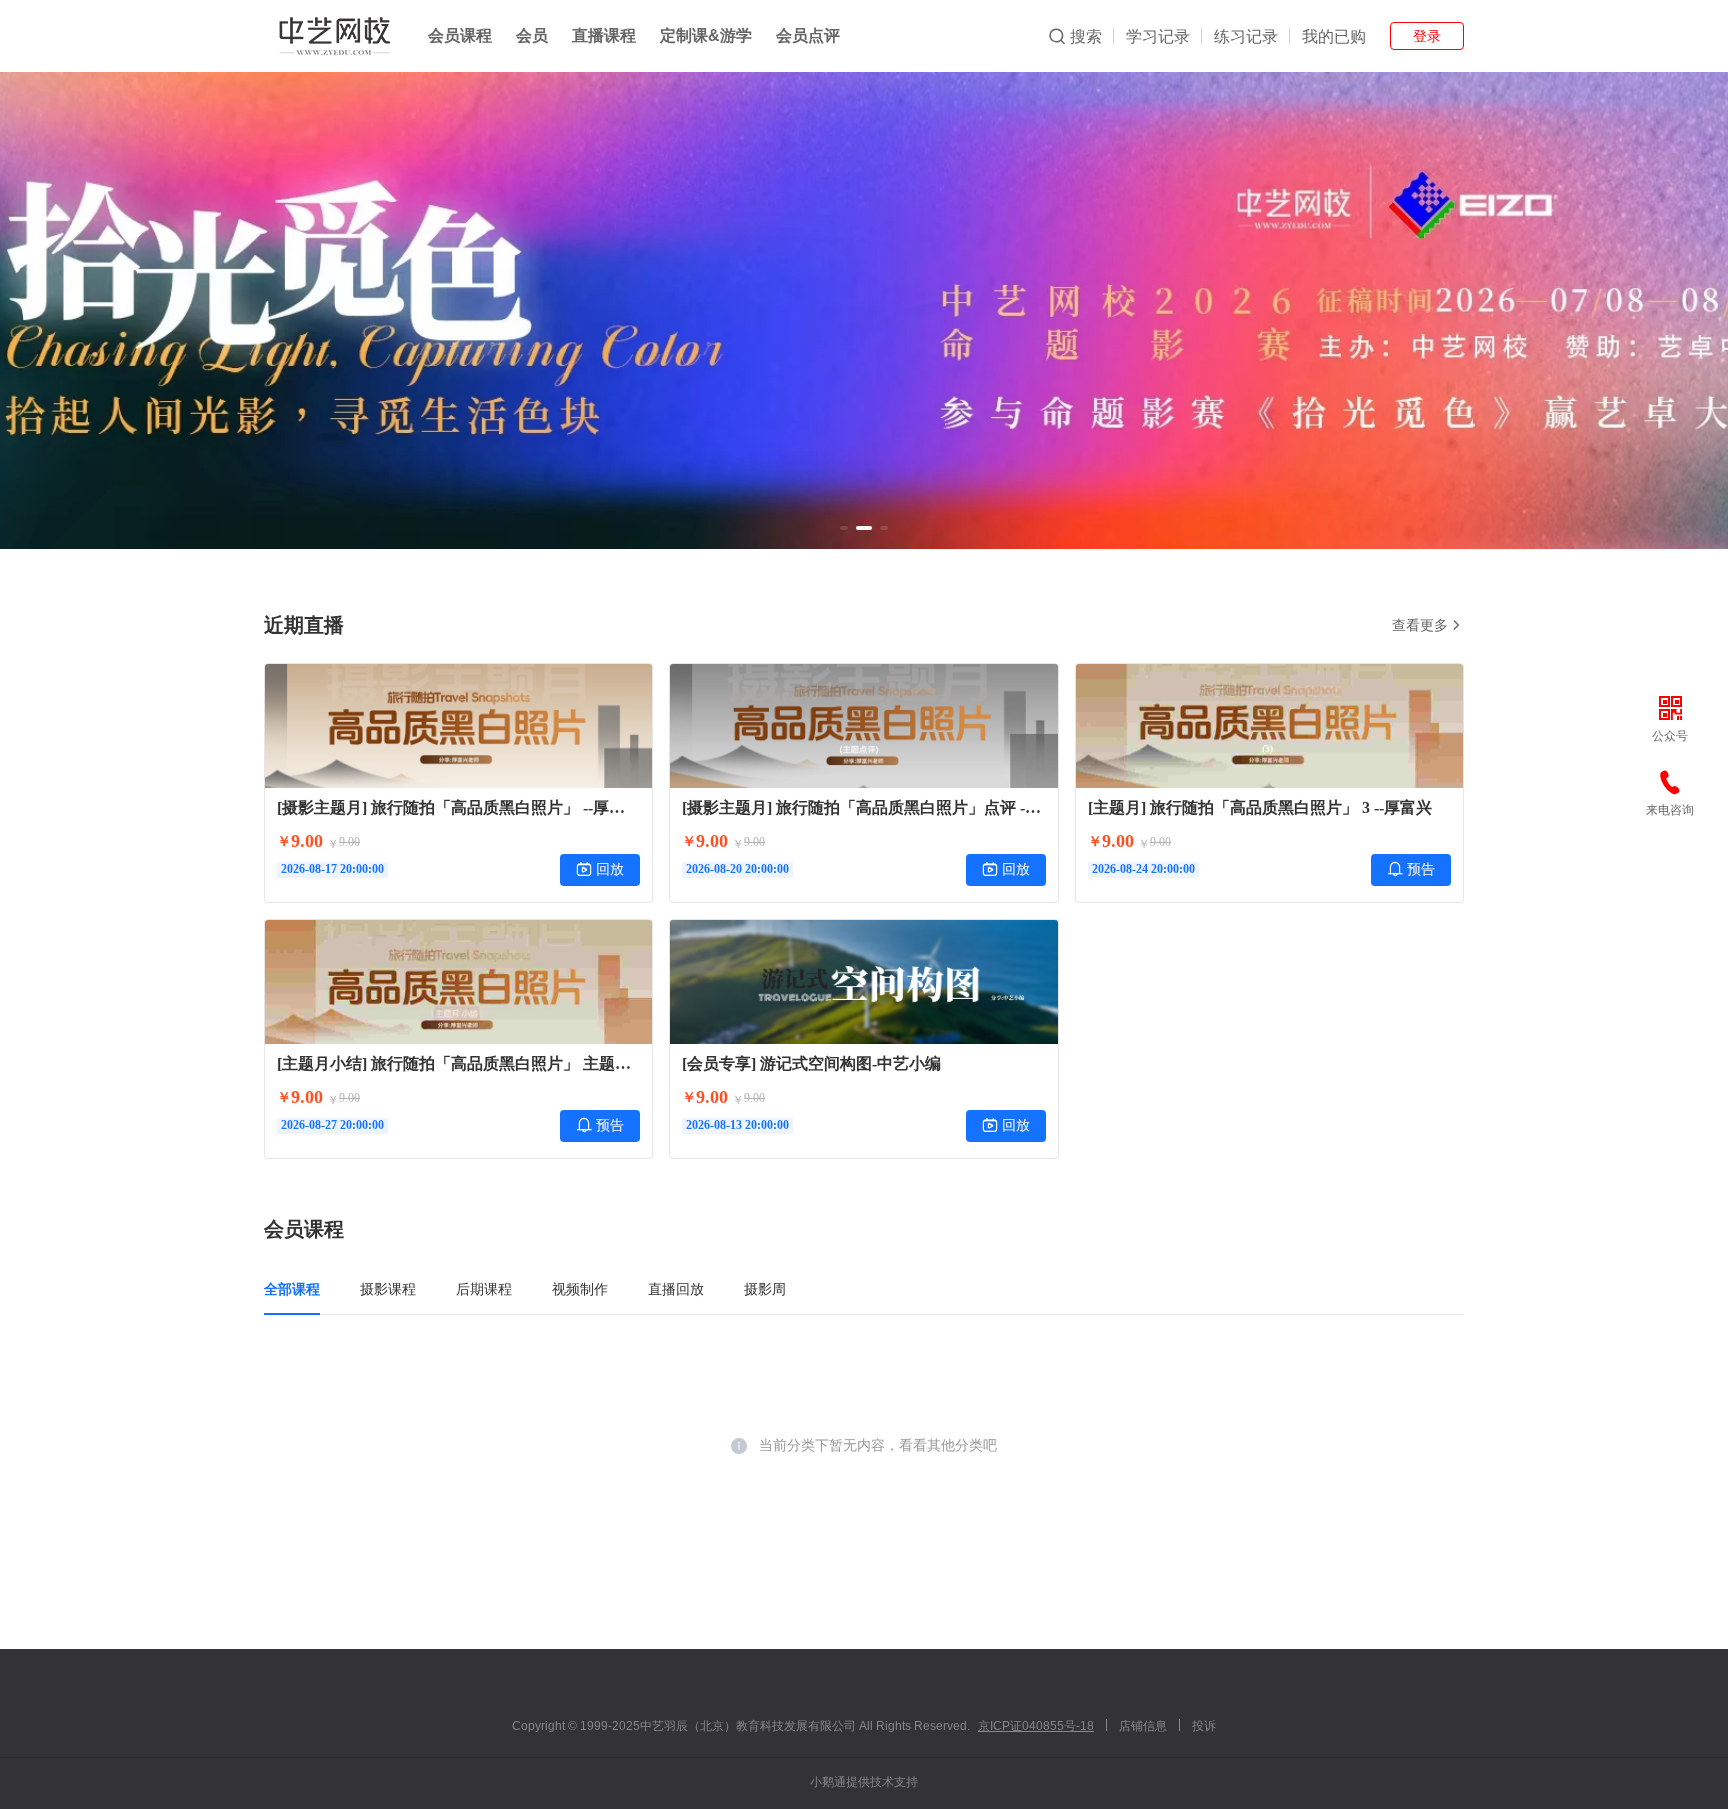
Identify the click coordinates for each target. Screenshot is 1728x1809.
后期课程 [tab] (484, 1289)
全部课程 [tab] (292, 1289)
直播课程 (604, 35)
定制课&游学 (706, 35)
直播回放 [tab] (676, 1289)
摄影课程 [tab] (388, 1289)
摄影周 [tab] (765, 1289)
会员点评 (808, 35)
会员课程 (460, 35)
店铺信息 (1143, 1726)
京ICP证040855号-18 (1036, 1726)
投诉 (1204, 1726)
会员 (532, 35)
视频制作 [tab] (580, 1289)
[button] (844, 528)
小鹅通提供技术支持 (864, 1782)
